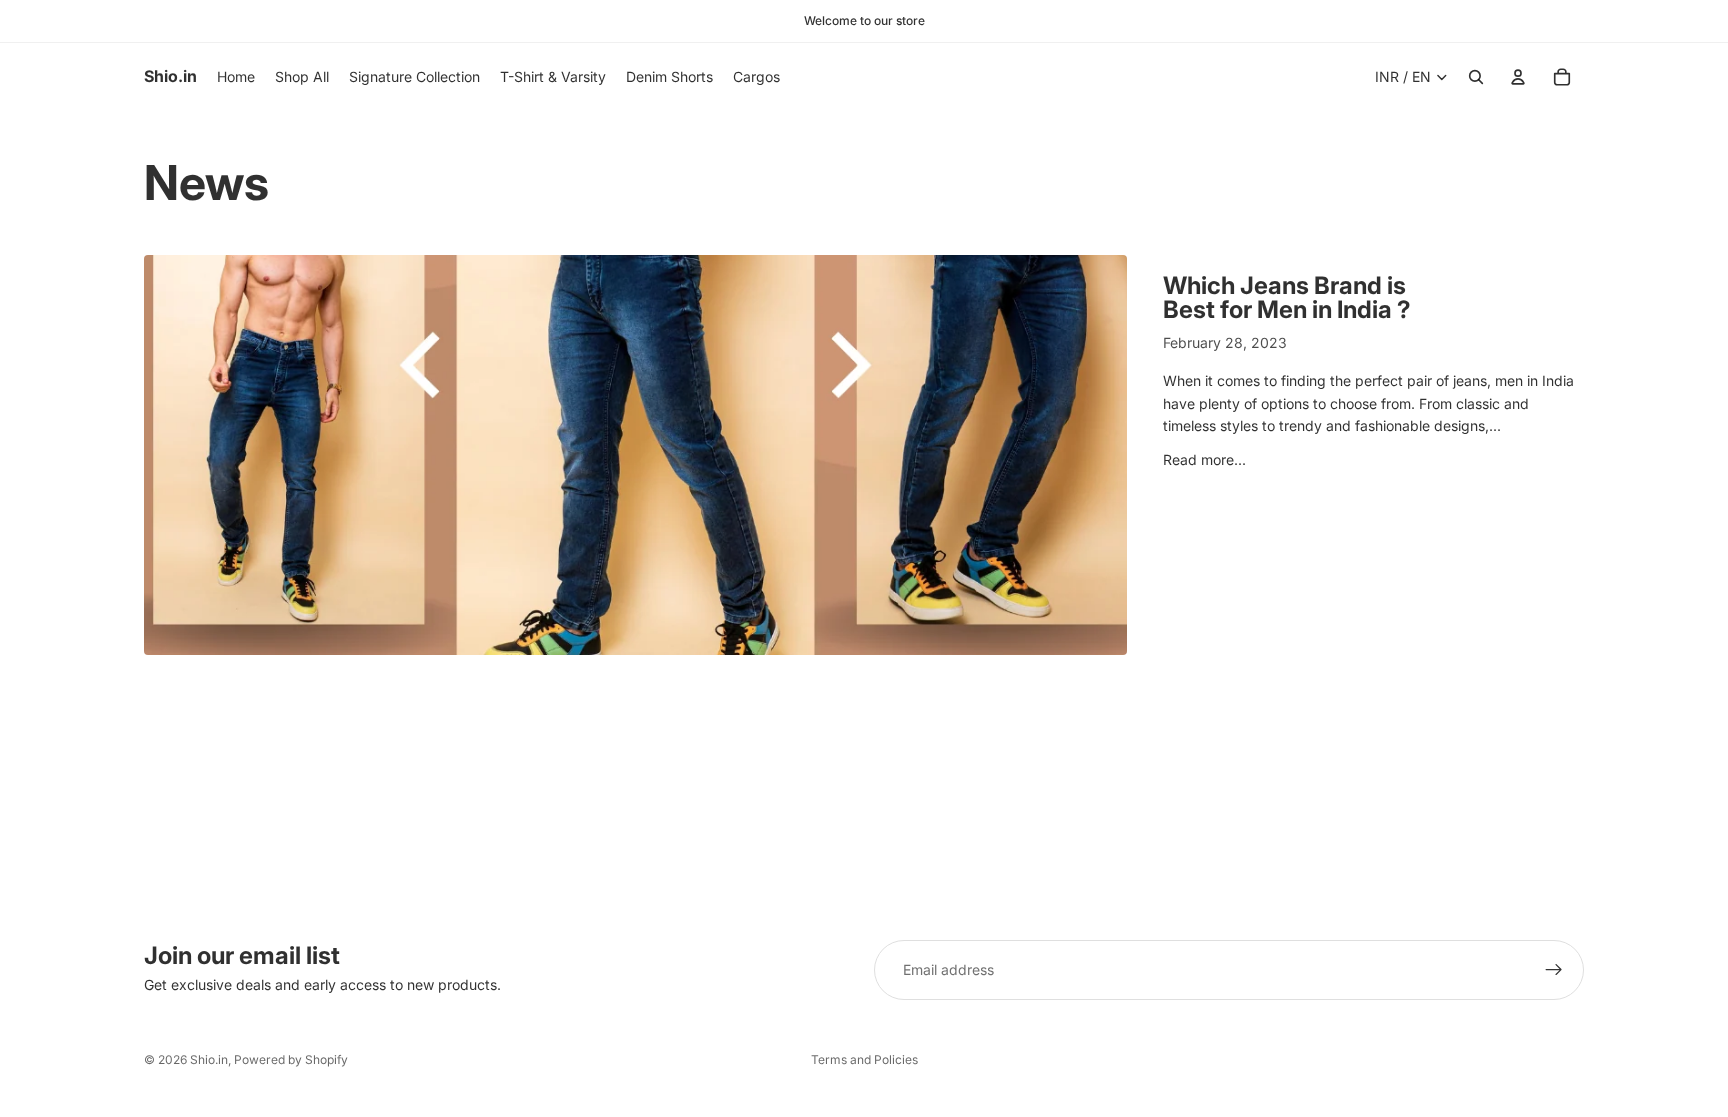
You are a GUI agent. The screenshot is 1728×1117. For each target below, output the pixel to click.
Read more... (1204, 459)
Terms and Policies (864, 1059)
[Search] (1476, 77)
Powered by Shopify (291, 1059)
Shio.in (209, 1059)
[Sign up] (1554, 970)
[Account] (1518, 77)
